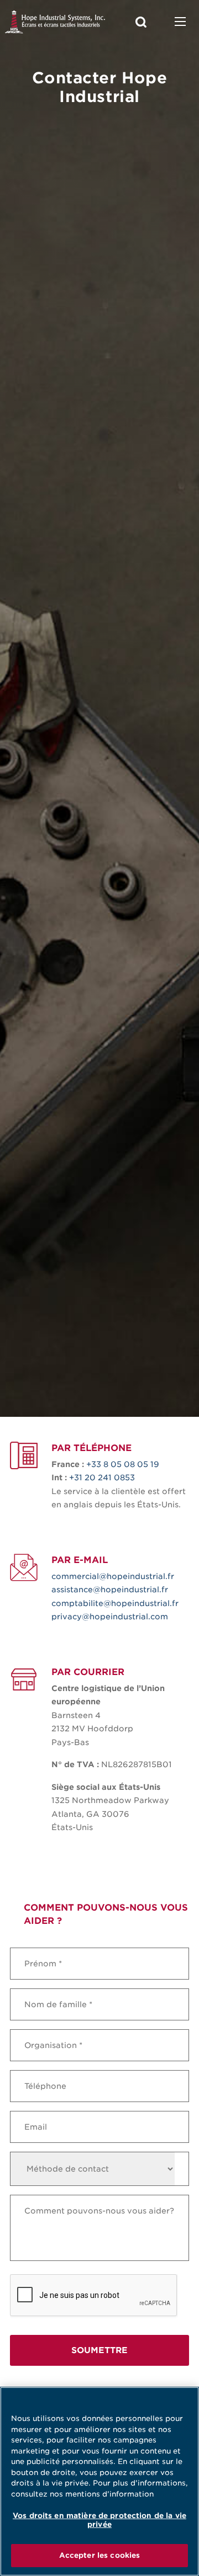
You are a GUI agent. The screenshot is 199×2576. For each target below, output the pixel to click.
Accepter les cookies (100, 2555)
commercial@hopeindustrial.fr (113, 1576)
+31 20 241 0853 (102, 1478)
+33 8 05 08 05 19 (123, 1464)
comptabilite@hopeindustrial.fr (115, 1603)
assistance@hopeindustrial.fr (110, 1590)
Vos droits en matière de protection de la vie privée (99, 2520)
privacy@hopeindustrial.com (110, 1617)
